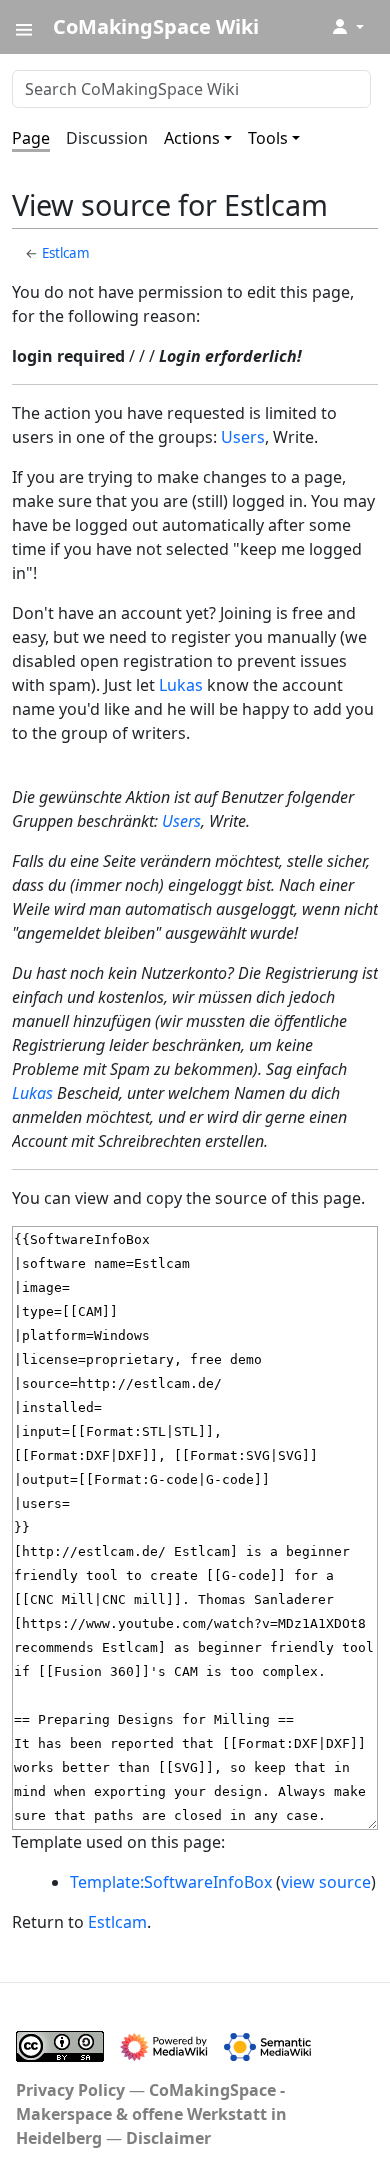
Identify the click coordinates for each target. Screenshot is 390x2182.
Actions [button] (192, 138)
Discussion (107, 138)
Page (31, 138)
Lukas (181, 685)
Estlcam (66, 253)
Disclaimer (168, 2138)
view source (326, 1882)
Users (243, 437)
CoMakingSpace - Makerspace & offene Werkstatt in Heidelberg (151, 2114)
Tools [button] (268, 138)
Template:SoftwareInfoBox (171, 1882)
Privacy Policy (70, 2090)
